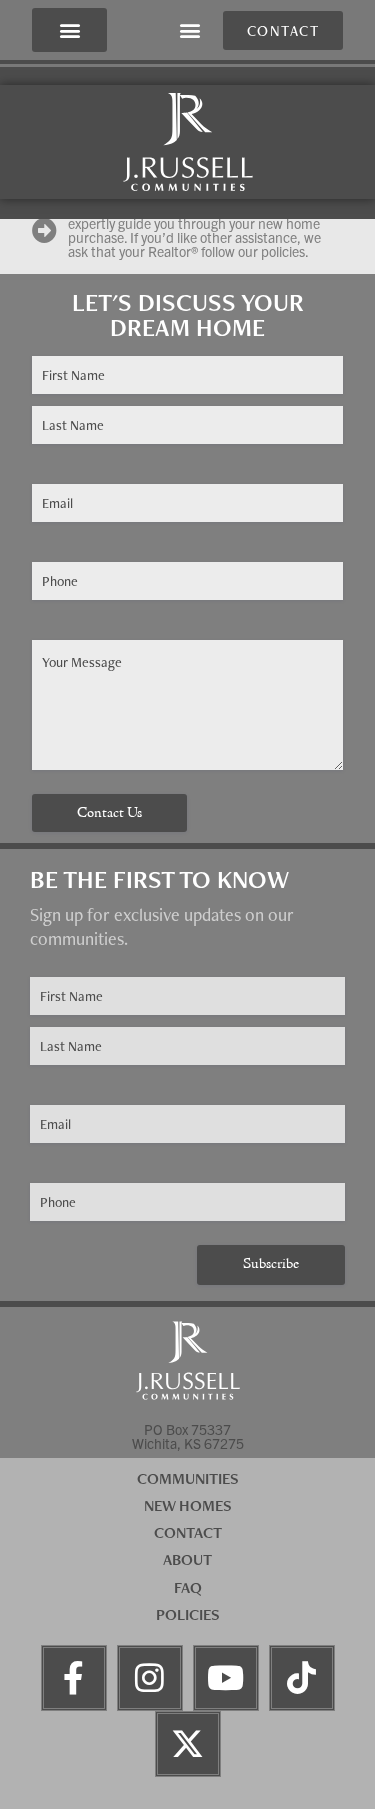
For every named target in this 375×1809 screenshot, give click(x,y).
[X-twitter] (188, 1744)
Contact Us (109, 813)
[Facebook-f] (74, 1678)
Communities (188, 1478)
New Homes (188, 1505)
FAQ (188, 1587)
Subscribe (271, 1264)
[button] (69, 30)
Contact (188, 1532)
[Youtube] (226, 1678)
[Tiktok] (302, 1678)
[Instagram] (150, 1678)
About (187, 1559)
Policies (188, 1614)
